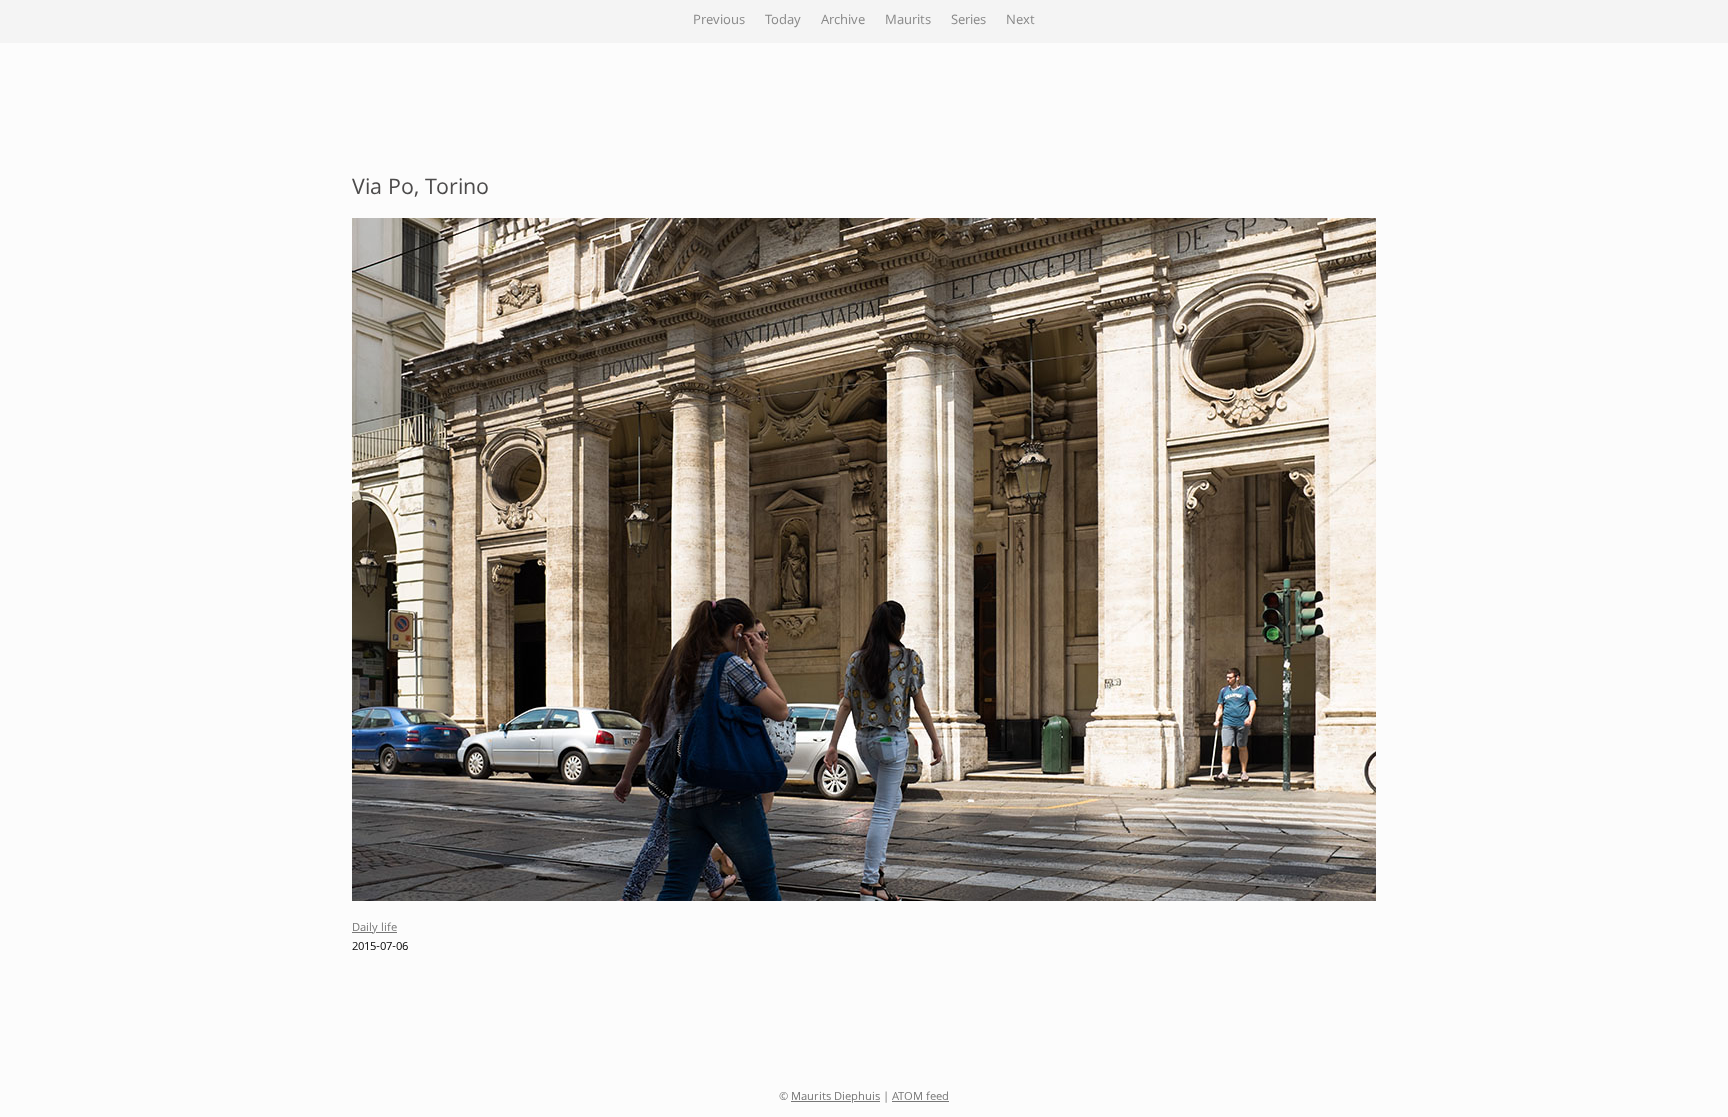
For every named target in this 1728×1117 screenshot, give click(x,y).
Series (968, 21)
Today (783, 21)
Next (1020, 21)
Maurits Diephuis (835, 1097)
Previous (719, 21)
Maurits (908, 21)
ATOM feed (920, 1097)
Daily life (374, 928)
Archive (843, 21)
